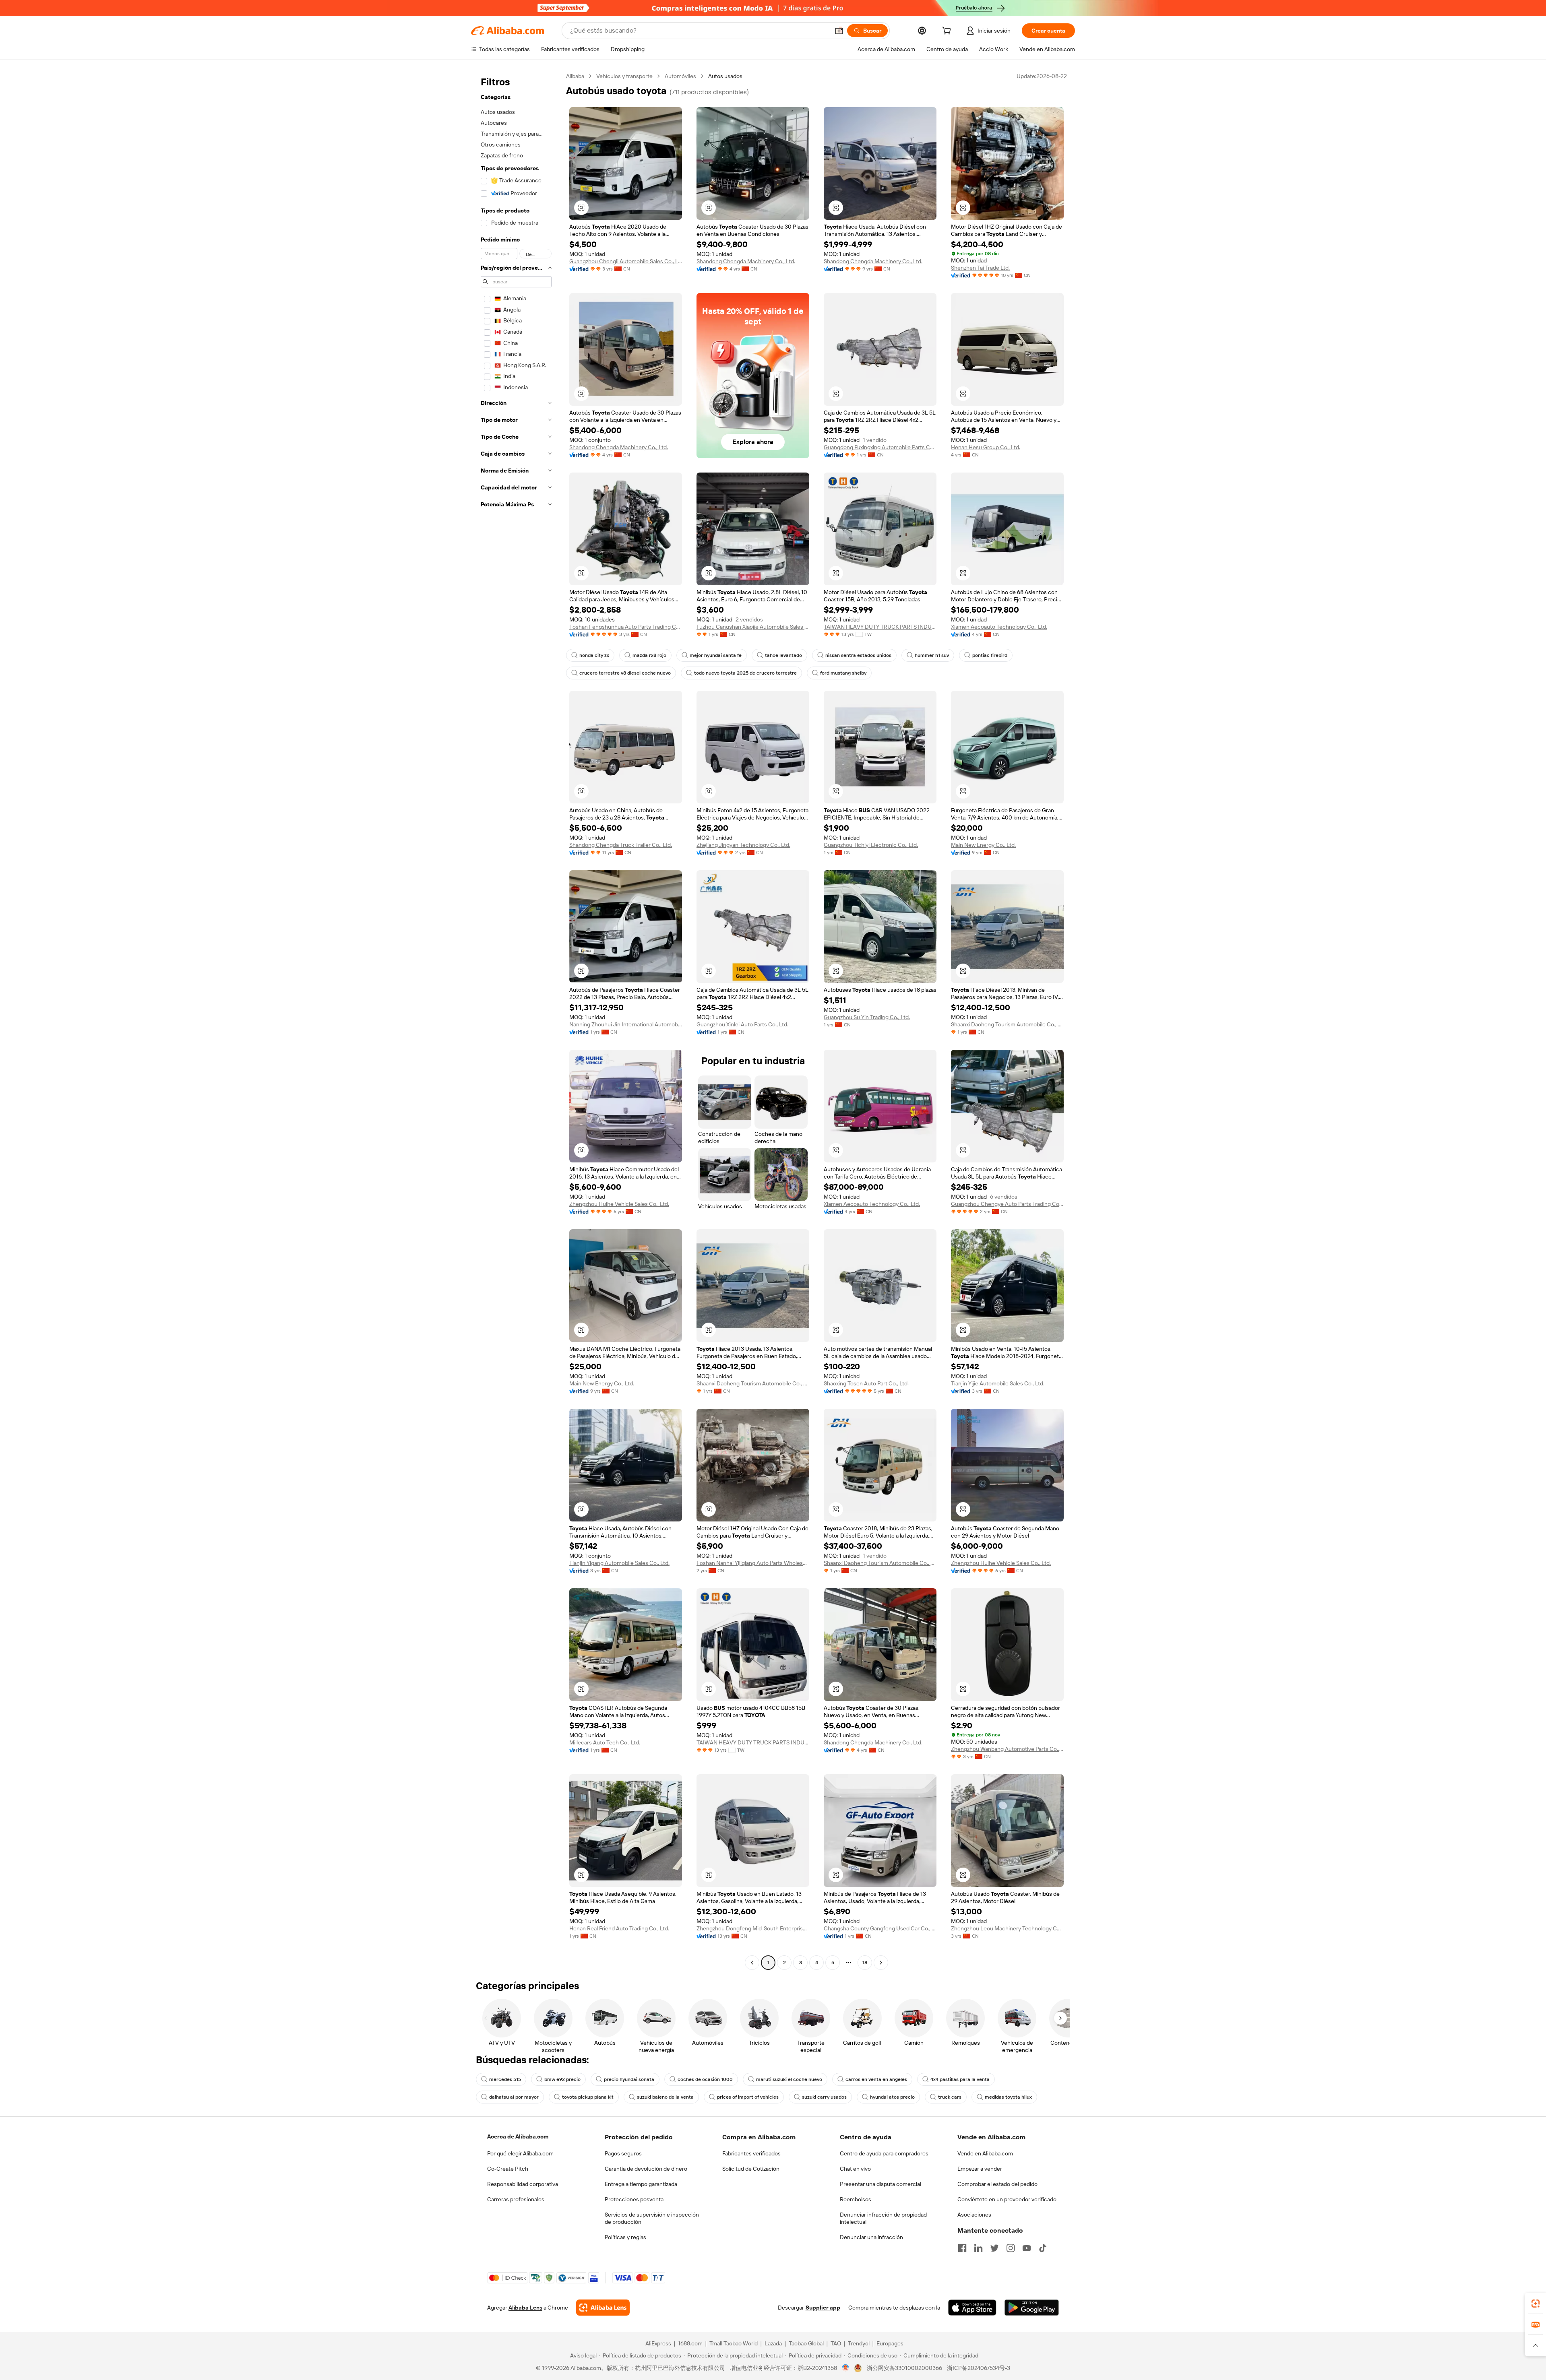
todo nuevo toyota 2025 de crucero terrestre (745, 673)
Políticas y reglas (625, 2237)
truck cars (950, 2097)
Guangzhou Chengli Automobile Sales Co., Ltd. (626, 261)
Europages (890, 2343)
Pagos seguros (623, 2153)
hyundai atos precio (892, 2097)
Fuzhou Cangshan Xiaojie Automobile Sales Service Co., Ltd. (753, 627)
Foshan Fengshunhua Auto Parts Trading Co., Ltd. (626, 627)
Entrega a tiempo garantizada (641, 2184)
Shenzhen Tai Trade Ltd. (980, 268)
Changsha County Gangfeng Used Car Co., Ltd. (880, 1928)
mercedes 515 (505, 2079)
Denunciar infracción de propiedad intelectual (883, 2218)
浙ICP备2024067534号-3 (979, 2368)
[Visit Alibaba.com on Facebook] (962, 2248)
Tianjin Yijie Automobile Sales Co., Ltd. (998, 1383)
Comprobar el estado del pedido (997, 2184)
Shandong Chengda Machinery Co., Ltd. (746, 261)
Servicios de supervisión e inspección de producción (652, 2218)
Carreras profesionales (516, 2199)
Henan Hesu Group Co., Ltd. (986, 447)
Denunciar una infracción (871, 2237)
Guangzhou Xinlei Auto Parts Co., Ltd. (742, 1024)
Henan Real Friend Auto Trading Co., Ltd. (619, 1928)
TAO (836, 2343)
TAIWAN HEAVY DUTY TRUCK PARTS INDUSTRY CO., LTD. (880, 627)
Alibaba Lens (525, 2308)
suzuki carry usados (824, 2097)
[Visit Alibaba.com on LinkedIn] (978, 2248)
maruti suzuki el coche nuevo (789, 2079)
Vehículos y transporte (624, 76)
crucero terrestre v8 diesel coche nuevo (625, 673)
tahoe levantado (783, 655)
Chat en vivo (855, 2169)
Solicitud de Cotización (751, 2169)
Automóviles (680, 76)
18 (865, 1963)
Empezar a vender (980, 2169)
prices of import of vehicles (748, 2097)
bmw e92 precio (562, 2079)
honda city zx (594, 655)
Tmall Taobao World (734, 2343)
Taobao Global (806, 2343)
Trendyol (859, 2343)
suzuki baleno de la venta (665, 2097)
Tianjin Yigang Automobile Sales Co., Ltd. (619, 1563)
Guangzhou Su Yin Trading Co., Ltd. (867, 1017)
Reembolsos (856, 2199)
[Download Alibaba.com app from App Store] (972, 2308)
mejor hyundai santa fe (716, 655)
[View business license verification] (846, 2368)
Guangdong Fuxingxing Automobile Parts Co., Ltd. (880, 447)
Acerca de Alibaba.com (518, 2136)
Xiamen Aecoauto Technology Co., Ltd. (999, 627)
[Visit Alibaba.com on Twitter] (994, 2248)
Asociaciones (974, 2215)
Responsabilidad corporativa (523, 2184)
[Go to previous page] (752, 1963)
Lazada (773, 2343)
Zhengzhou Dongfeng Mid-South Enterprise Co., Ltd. (753, 1928)
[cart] (948, 32)
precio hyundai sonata (629, 2079)
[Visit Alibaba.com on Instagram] (1011, 2248)
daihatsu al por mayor (514, 2097)
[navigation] (516, 1020)
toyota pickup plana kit (588, 2097)
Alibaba (575, 76)
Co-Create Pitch (508, 2169)
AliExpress (658, 2343)
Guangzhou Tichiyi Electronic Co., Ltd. (871, 845)
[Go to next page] (881, 1963)
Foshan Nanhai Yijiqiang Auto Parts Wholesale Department (753, 1563)
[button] (839, 31)
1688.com (690, 2343)
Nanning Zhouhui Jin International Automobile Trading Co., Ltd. (626, 1024)
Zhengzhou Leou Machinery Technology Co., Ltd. (1007, 1928)
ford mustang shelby (843, 673)
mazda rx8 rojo (649, 655)
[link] (1536, 2304)
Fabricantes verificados (751, 2153)
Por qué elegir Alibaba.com (520, 2153)
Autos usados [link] (725, 76)
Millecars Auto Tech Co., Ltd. (605, 1742)
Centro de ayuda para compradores (884, 2153)
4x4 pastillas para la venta (960, 2079)
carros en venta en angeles (876, 2079)
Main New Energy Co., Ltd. (983, 845)
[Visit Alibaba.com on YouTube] (1027, 2248)
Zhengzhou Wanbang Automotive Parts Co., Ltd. (1007, 1749)
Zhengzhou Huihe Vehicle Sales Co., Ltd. (619, 1204)
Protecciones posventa (634, 2199)
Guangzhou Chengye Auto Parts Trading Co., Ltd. (1007, 1204)
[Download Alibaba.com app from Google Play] (1032, 2308)
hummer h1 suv (932, 655)
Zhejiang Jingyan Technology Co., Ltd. (743, 845)
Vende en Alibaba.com (985, 2153)
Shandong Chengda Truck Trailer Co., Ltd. (621, 845)
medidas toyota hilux (1008, 2097)
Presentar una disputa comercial (880, 2184)
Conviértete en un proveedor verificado (1007, 2199)
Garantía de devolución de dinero (646, 2169)
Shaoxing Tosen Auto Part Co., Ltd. (866, 1383)
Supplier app (823, 2308)
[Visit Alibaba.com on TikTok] (1043, 2248)
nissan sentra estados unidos (858, 655)
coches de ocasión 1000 (705, 2079)
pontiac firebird (990, 655)
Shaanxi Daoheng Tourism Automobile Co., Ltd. (1007, 1024)
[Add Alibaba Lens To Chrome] (603, 2308)
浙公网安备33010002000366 (904, 2368)
